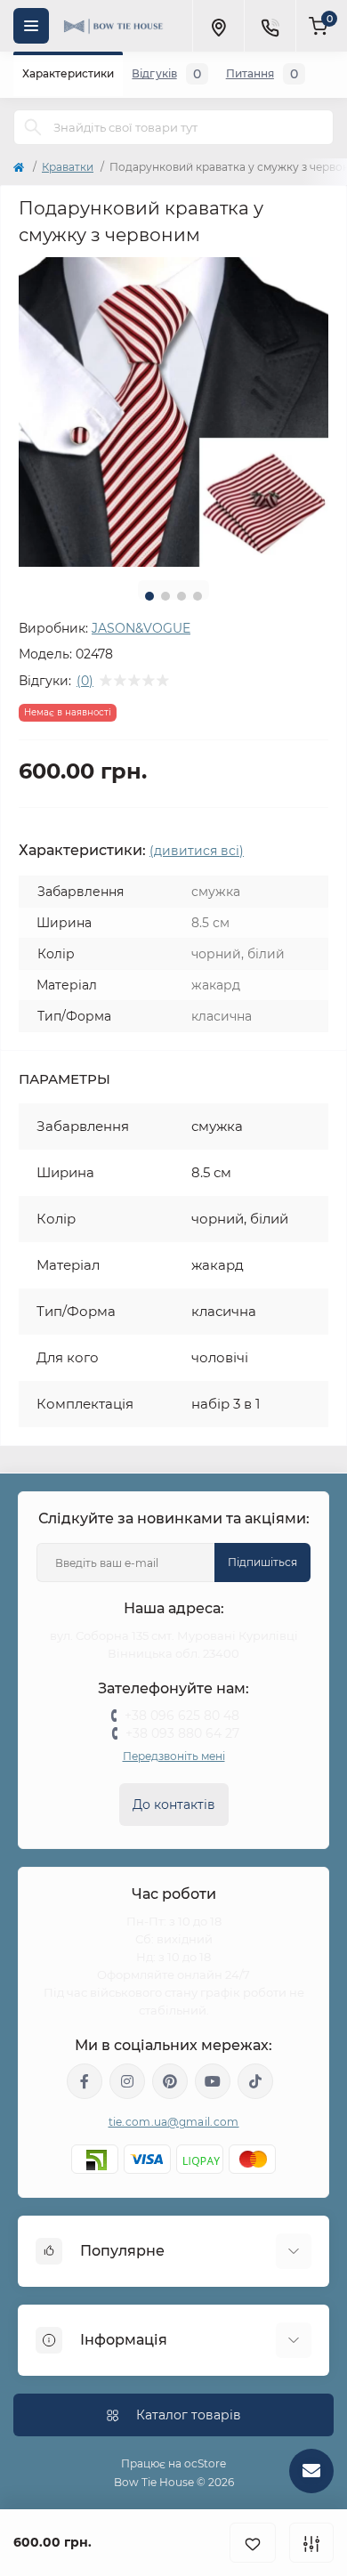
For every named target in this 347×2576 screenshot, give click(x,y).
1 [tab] (149, 596)
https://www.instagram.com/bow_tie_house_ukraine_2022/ (127, 2081)
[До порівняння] (311, 2543)
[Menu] (31, 26)
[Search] (33, 127)
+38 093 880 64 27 (182, 1733)
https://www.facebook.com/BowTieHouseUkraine (85, 2081)
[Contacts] (270, 26)
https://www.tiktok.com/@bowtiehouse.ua (255, 2081)
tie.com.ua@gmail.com (174, 2122)
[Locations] (218, 26)
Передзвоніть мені (174, 1756)
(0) (85, 681)
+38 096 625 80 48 (182, 1716)
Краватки (68, 167)
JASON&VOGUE (141, 628)
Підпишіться (262, 1562)
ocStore (205, 2463)
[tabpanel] (173, 412)
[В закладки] (253, 2543)
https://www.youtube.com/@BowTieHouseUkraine (213, 2081)
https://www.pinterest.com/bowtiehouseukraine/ (170, 2081)
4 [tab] (198, 596)
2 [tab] (165, 596)
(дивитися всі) (197, 851)
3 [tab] (182, 596)
